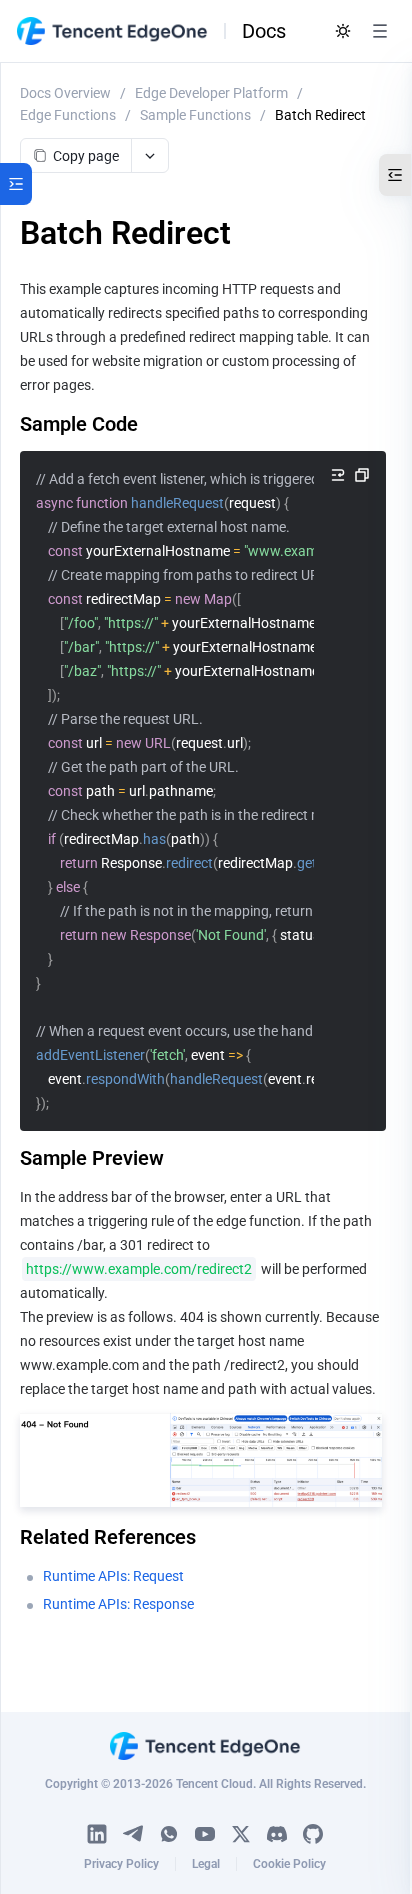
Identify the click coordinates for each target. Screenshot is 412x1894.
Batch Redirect (320, 115)
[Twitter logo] (241, 1834)
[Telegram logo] (133, 1834)
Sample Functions (195, 115)
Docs (264, 31)
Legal (206, 1864)
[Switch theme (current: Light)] (343, 31)
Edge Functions (68, 115)
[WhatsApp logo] (169, 1834)
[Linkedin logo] (97, 1834)
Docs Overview (65, 93)
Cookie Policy (289, 1864)
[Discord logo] (277, 1834)
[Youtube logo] (205, 1834)
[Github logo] (313, 1834)
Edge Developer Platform (211, 93)
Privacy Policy (121, 1864)
